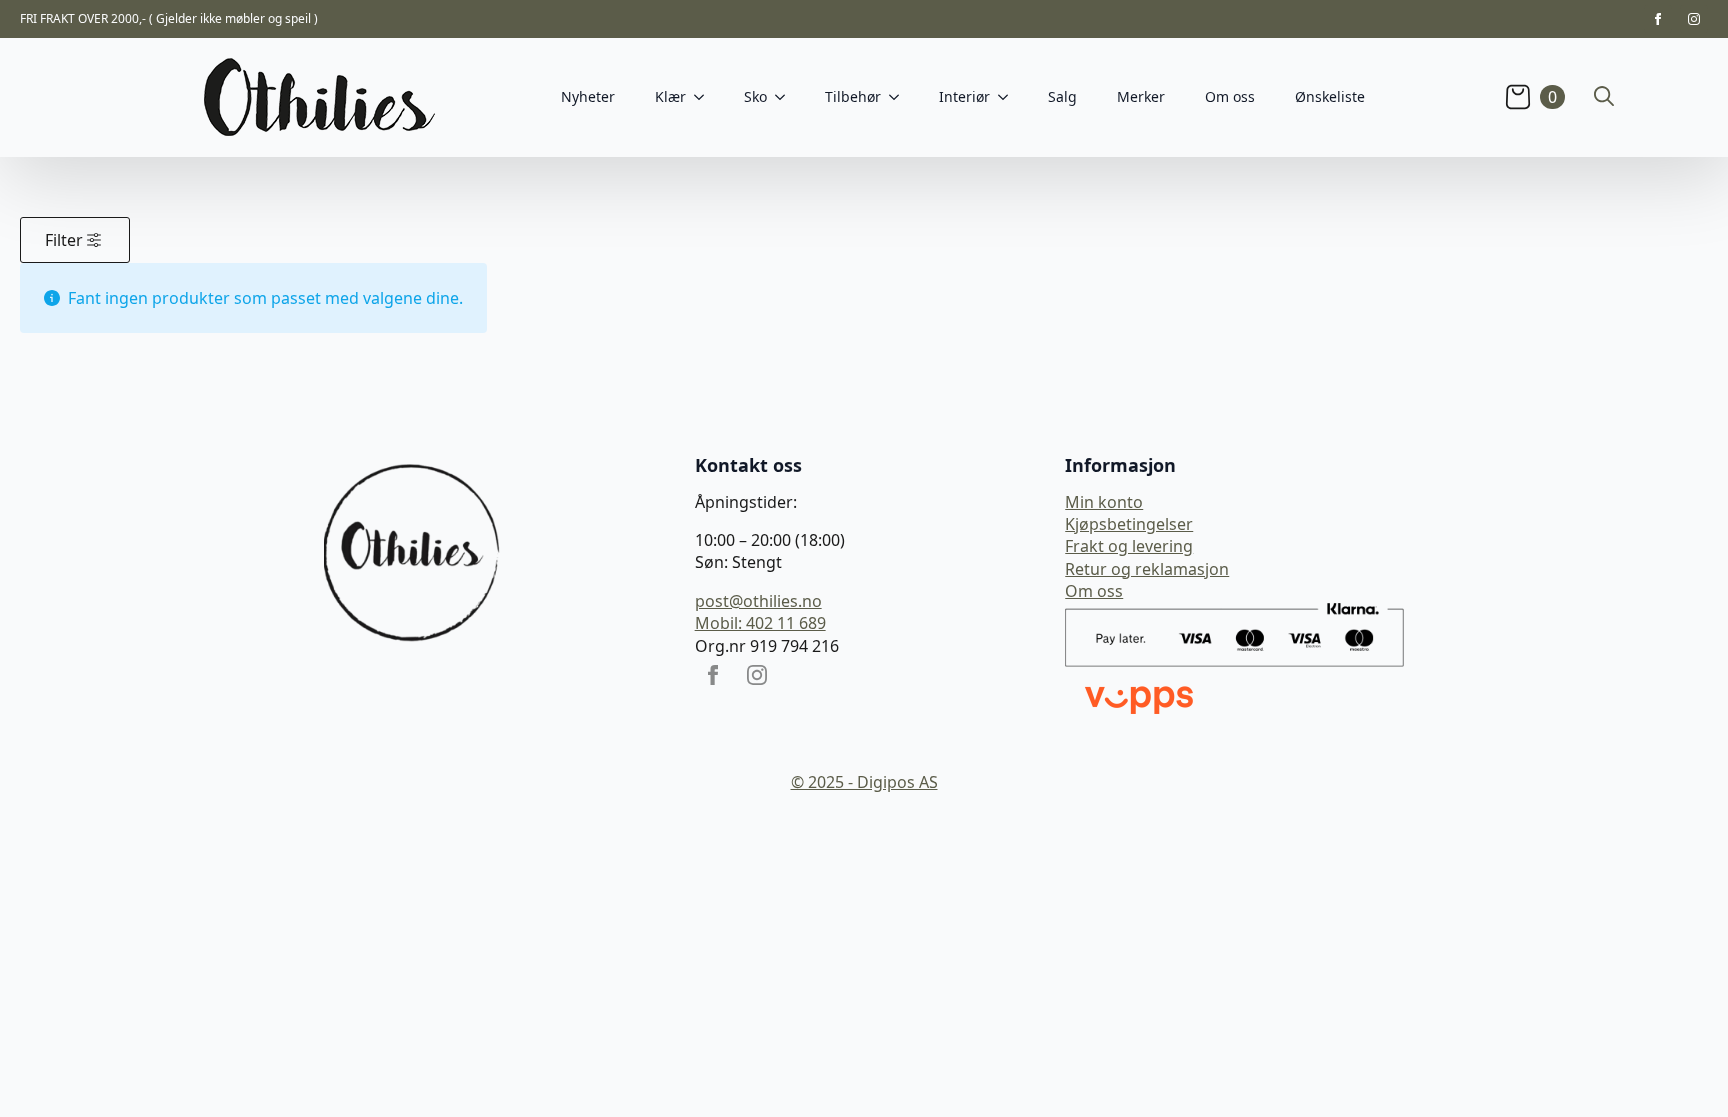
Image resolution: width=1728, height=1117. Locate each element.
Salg (1062, 96)
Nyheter (588, 96)
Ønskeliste (1330, 96)
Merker (1141, 96)
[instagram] (1694, 19)
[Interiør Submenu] (1009, 97)
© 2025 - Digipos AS (864, 782)
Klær (670, 96)
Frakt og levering (1129, 546)
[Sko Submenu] (786, 97)
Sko (755, 96)
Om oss (1230, 96)
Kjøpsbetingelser (1129, 524)
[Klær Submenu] (705, 97)
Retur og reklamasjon (1147, 569)
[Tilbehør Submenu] (900, 97)
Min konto (1104, 502)
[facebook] (1658, 19)
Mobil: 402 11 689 (760, 623)
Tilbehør (853, 96)
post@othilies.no (758, 601)
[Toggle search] (1604, 96)
